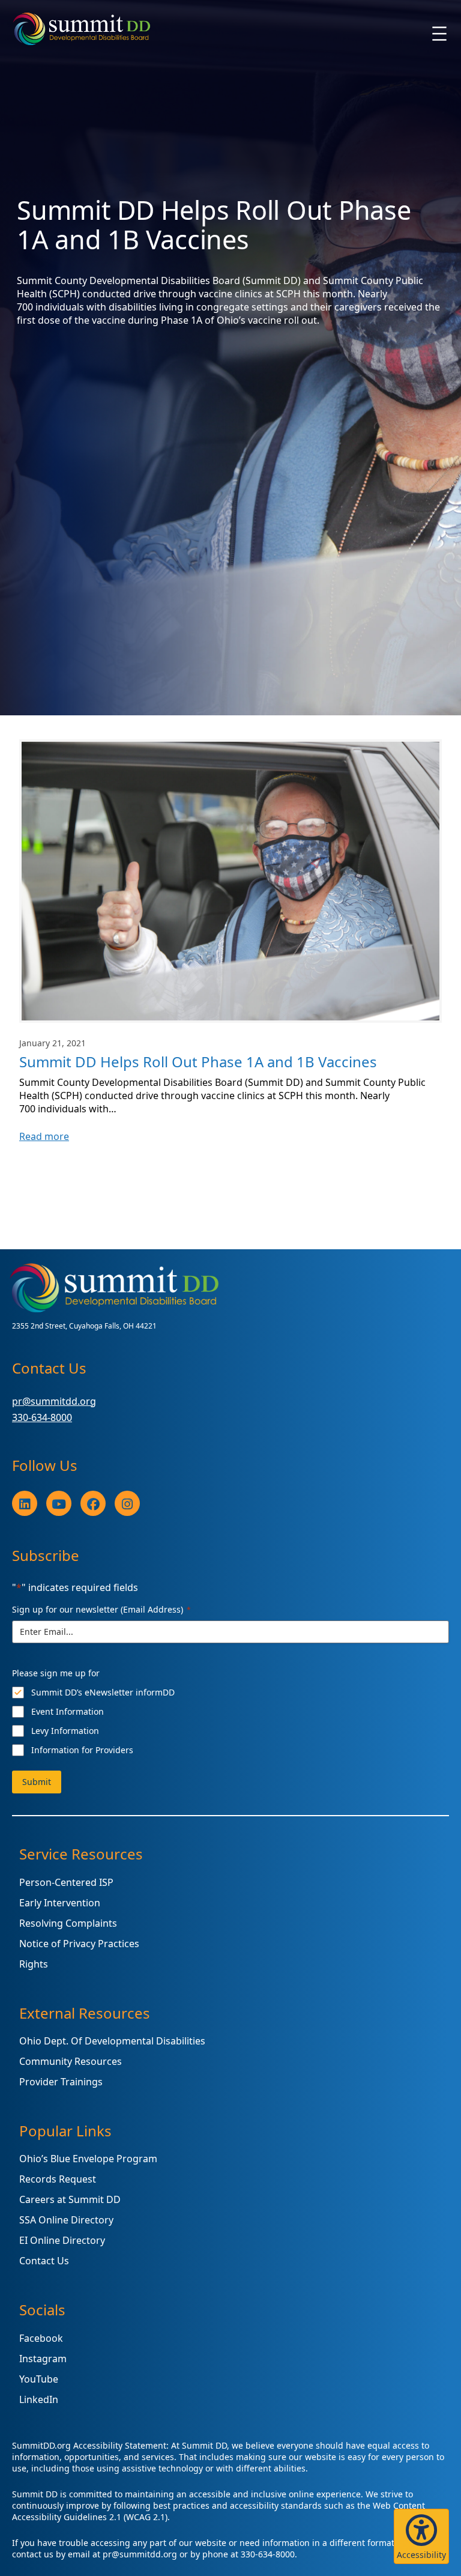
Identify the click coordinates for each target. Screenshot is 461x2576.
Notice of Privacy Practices (79, 1944)
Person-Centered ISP (66, 1882)
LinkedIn (39, 2399)
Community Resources (71, 2061)
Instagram (43, 2359)
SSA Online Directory (66, 2220)
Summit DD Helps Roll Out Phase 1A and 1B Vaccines (198, 1062)
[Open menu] (439, 34)
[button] (421, 2536)
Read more (44, 1136)
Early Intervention (60, 1903)
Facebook (41, 2338)
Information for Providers (82, 1750)
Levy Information (65, 1731)
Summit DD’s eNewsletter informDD (103, 1692)
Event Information (68, 1711)
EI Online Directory (62, 2240)
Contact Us (44, 2261)
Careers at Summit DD (70, 2199)
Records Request (58, 2179)
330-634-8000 (42, 1417)
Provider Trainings (61, 2082)
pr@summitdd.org (54, 1401)
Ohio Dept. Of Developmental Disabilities (112, 2041)
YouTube (39, 2379)
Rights (34, 1964)
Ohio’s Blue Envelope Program (88, 2159)
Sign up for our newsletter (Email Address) (101, 1609)
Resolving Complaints (68, 1923)
